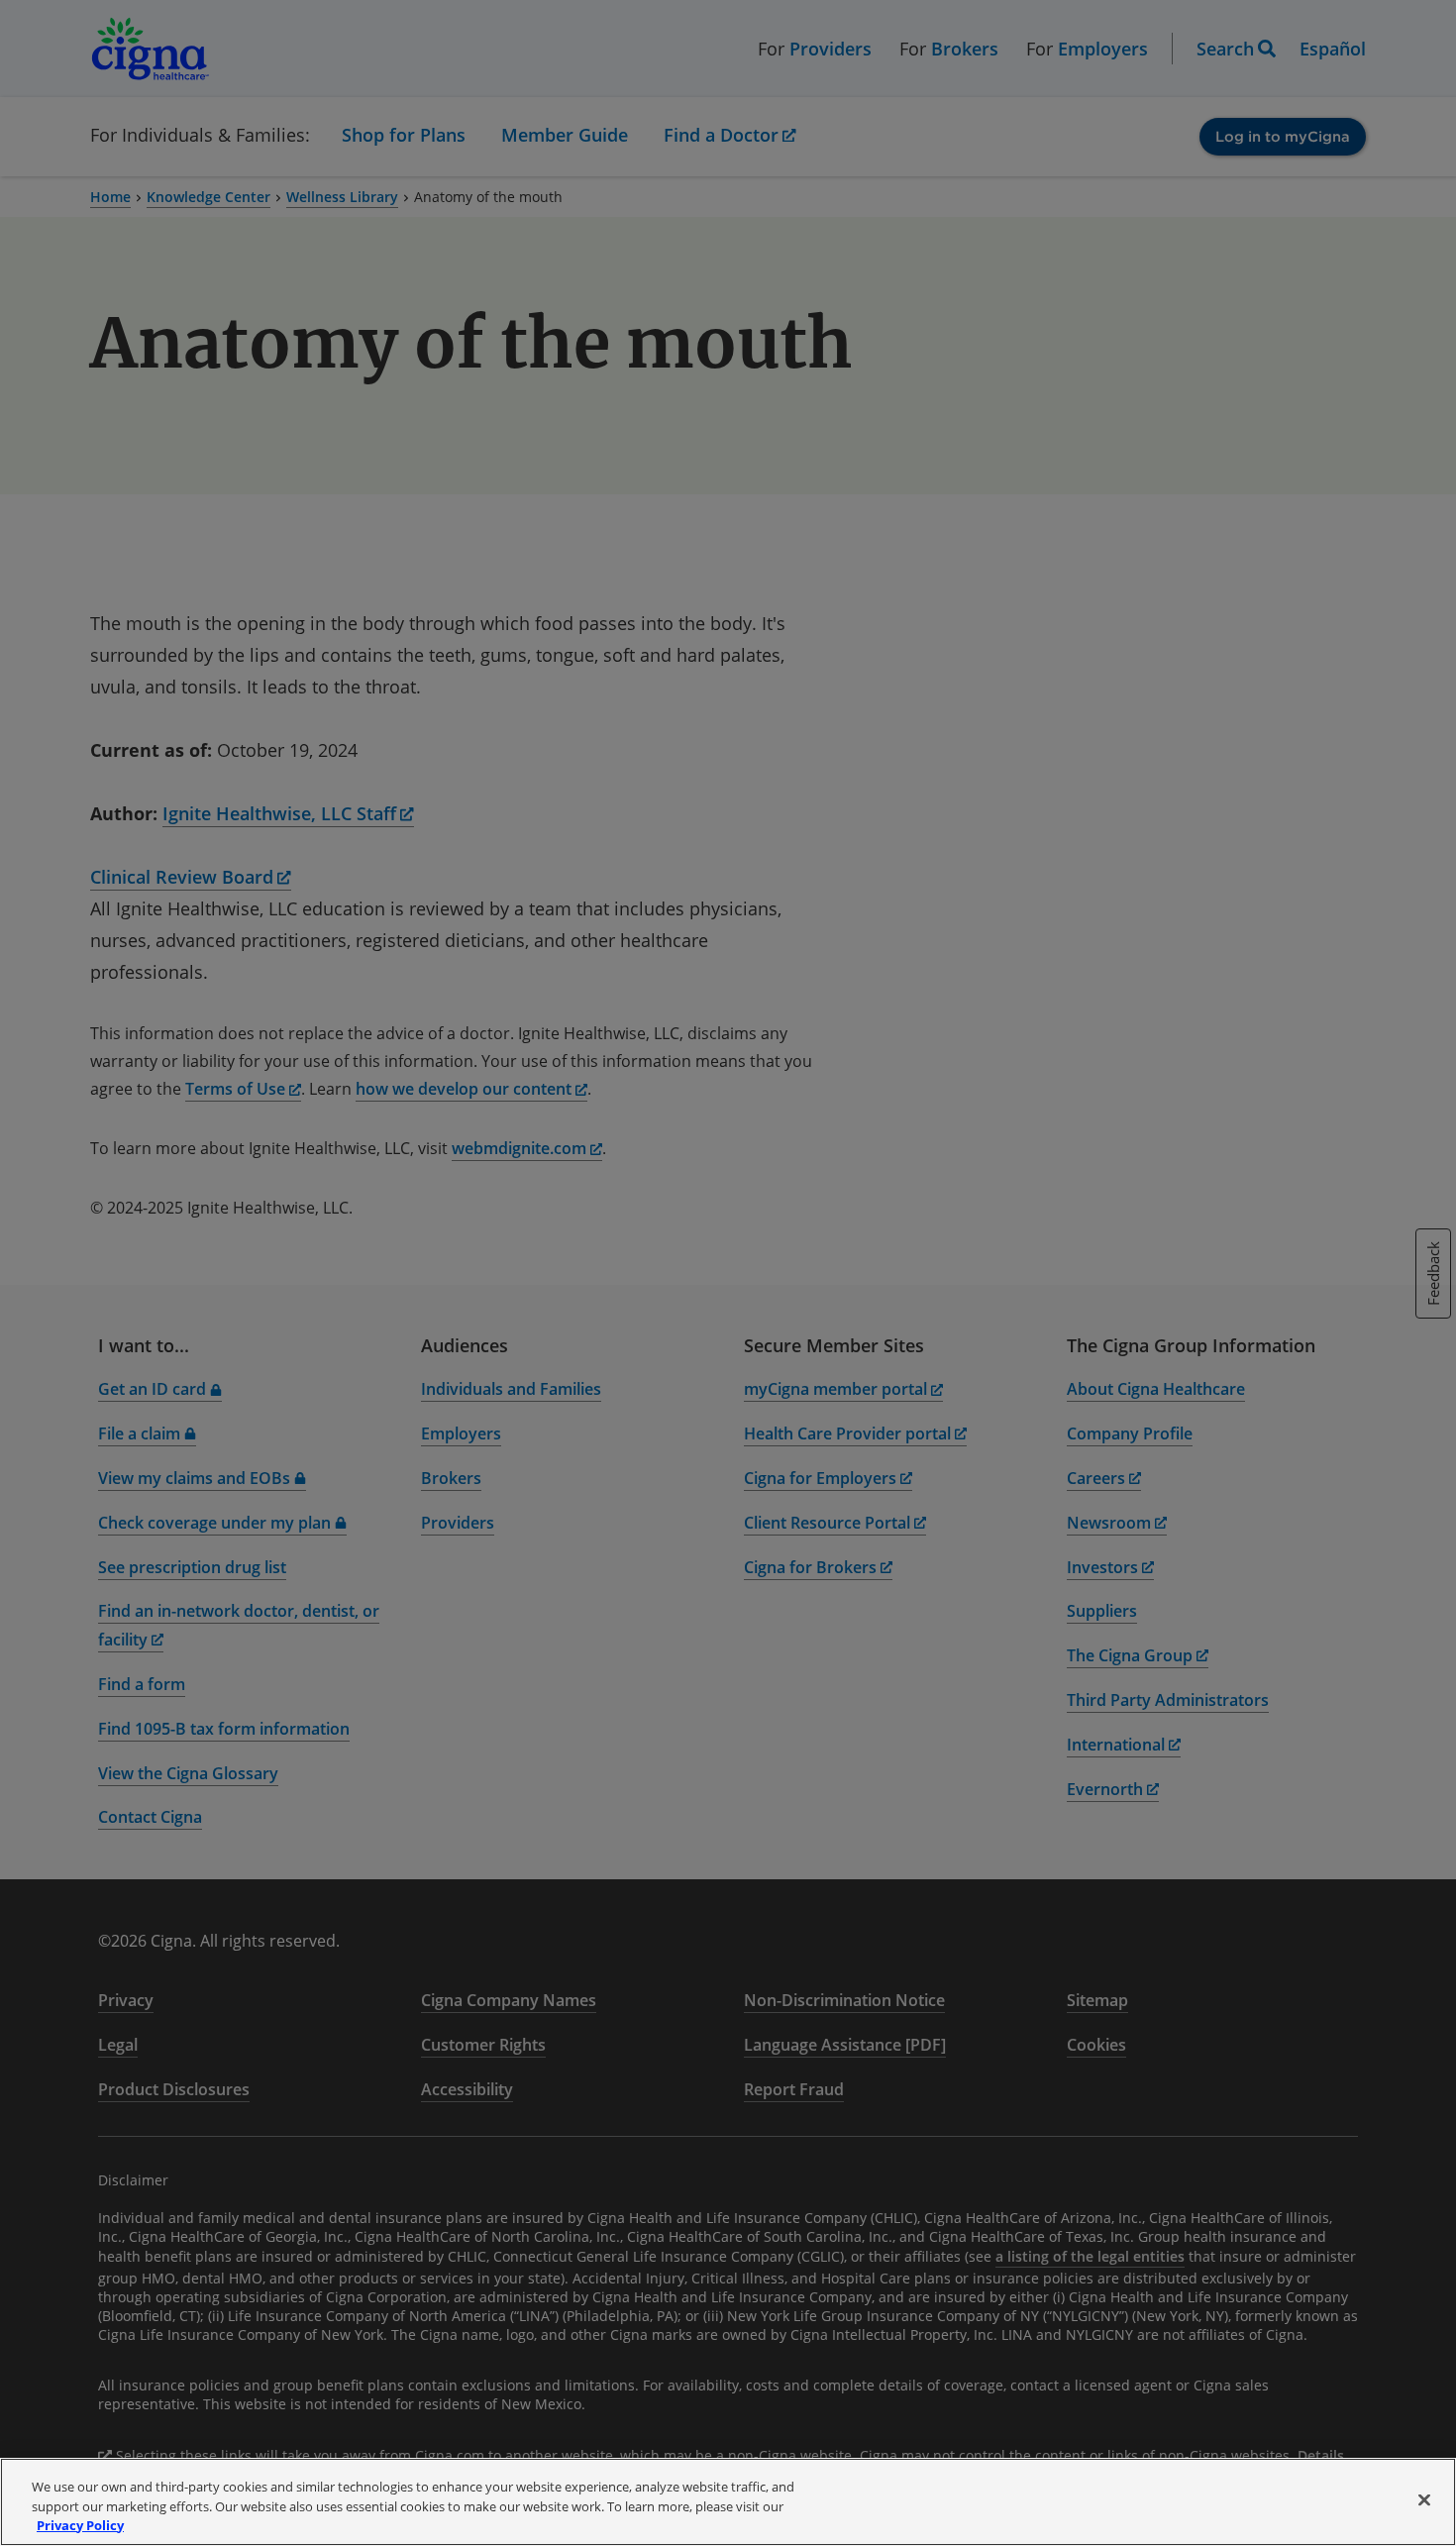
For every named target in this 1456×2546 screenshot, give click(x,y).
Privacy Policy (80, 2525)
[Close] (1424, 2499)
